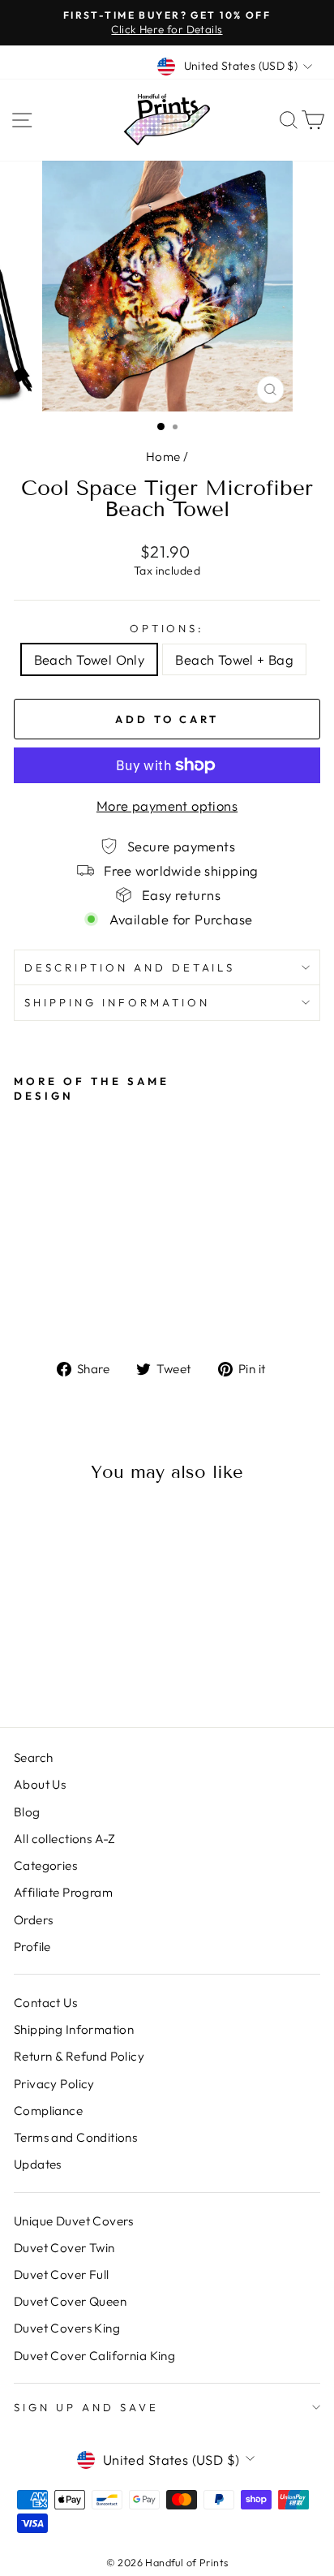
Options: (167, 628)
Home (163, 457)
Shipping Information (74, 2029)
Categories (45, 1865)
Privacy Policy (54, 2084)
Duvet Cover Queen (70, 2301)
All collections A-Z (65, 1839)
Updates (38, 2164)
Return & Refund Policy (79, 2056)
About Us (40, 1784)
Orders (33, 1920)
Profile (32, 1947)
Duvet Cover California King (94, 2356)
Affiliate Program (63, 1892)
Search (33, 1758)
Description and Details (130, 967)
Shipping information (117, 1002)
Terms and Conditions (75, 2137)
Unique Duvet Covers (74, 2221)
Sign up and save (86, 2407)
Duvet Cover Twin (64, 2248)
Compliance (48, 2111)
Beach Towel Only (90, 659)
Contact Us (45, 2003)
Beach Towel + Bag (234, 659)
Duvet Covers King (67, 2328)
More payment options (167, 806)
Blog (27, 1812)
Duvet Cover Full (62, 2274)
